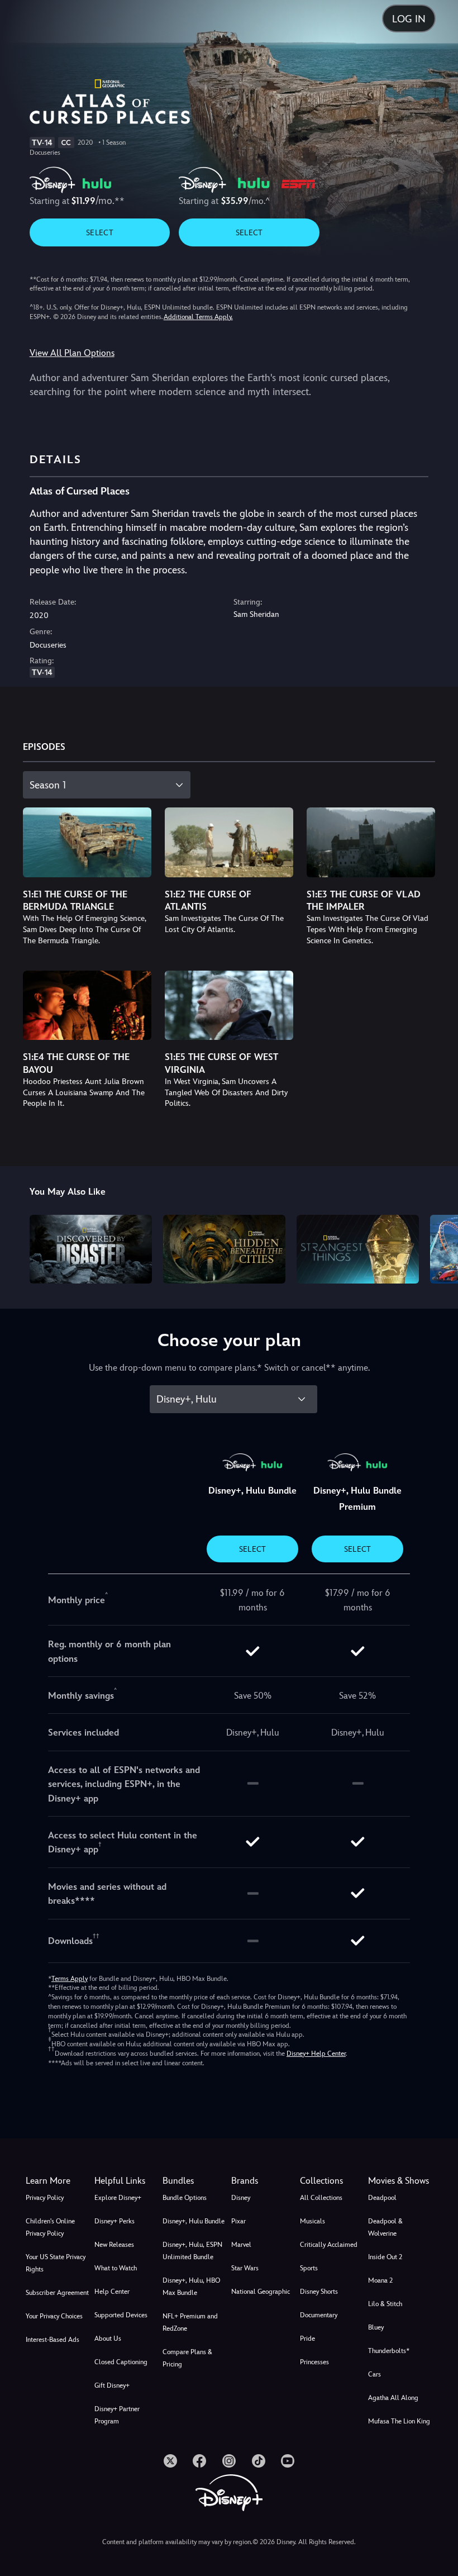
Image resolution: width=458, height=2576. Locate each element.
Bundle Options (185, 2198)
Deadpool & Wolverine (385, 2227)
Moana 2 (380, 2280)
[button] (127, 2181)
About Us (108, 2339)
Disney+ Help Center (316, 2054)
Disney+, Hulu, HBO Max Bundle (191, 2287)
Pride (307, 2339)
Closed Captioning (121, 2362)
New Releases (114, 2245)
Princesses (314, 2362)
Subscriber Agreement (57, 2293)
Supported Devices (121, 2315)
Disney (241, 2198)
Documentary (319, 2315)
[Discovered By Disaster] (91, 1249)
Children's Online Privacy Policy (50, 2227)
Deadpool (382, 2198)
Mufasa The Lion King (399, 2421)
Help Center (112, 2292)
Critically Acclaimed (329, 2245)
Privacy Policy (45, 2198)
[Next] (439, 1247)
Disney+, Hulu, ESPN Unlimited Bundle (192, 2251)
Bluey (376, 2327)
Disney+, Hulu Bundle (194, 2221)
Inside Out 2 (385, 2257)
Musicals (313, 2221)
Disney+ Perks (115, 2221)
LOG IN (409, 19)
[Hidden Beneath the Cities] (224, 1249)
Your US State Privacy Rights (56, 2263)
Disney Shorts (319, 2292)
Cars (374, 2374)
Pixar (238, 2221)
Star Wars (245, 2268)
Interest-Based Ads (53, 2340)
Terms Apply (70, 1979)
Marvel (241, 2245)
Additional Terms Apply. (198, 317)
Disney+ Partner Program (117, 2415)
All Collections (321, 2198)
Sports (309, 2268)
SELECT (100, 232)
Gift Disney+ (112, 2385)
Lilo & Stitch (385, 2304)
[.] (170, 2461)
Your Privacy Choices (54, 2316)
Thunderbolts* (389, 2351)
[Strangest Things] (358, 1249)
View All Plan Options (72, 353)
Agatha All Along (393, 2398)
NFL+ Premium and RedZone (190, 2322)
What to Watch (116, 2268)
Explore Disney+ (118, 2198)
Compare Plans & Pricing (187, 2358)
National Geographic (261, 2292)
